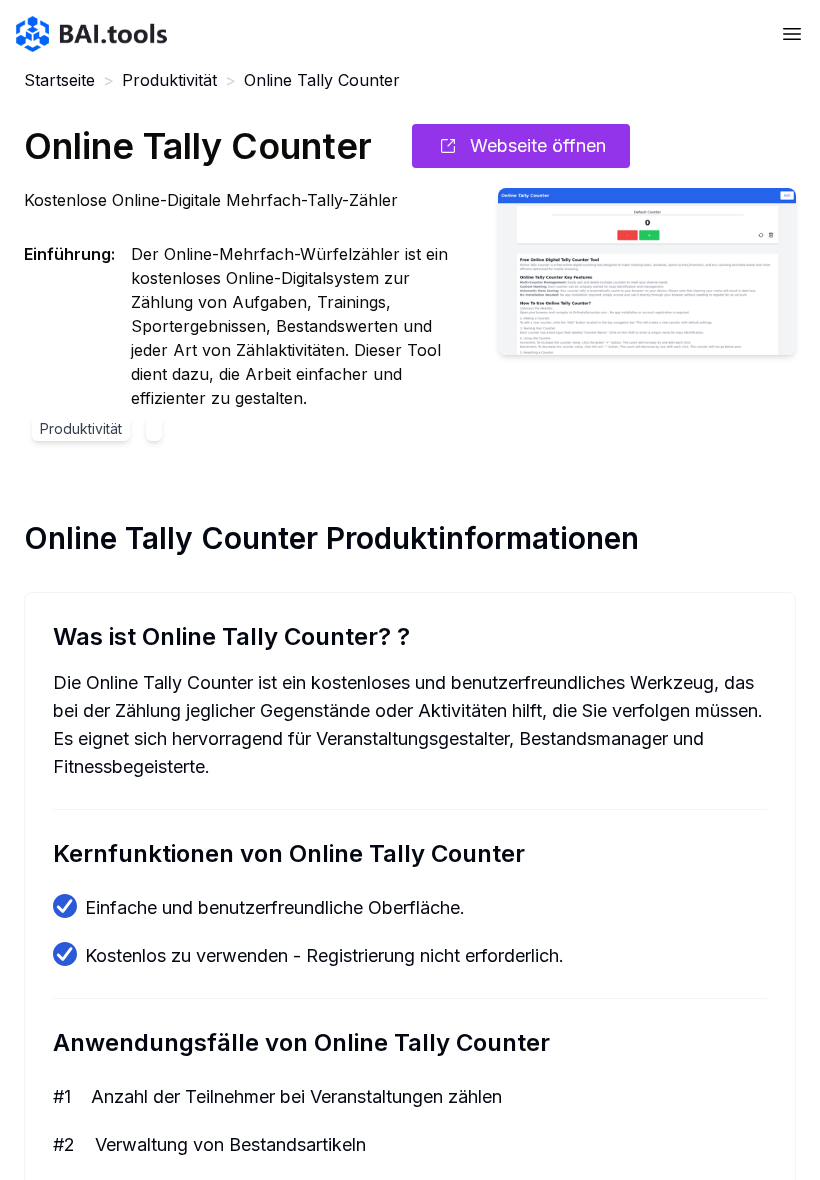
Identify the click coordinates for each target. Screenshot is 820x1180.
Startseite (59, 80)
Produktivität (169, 80)
